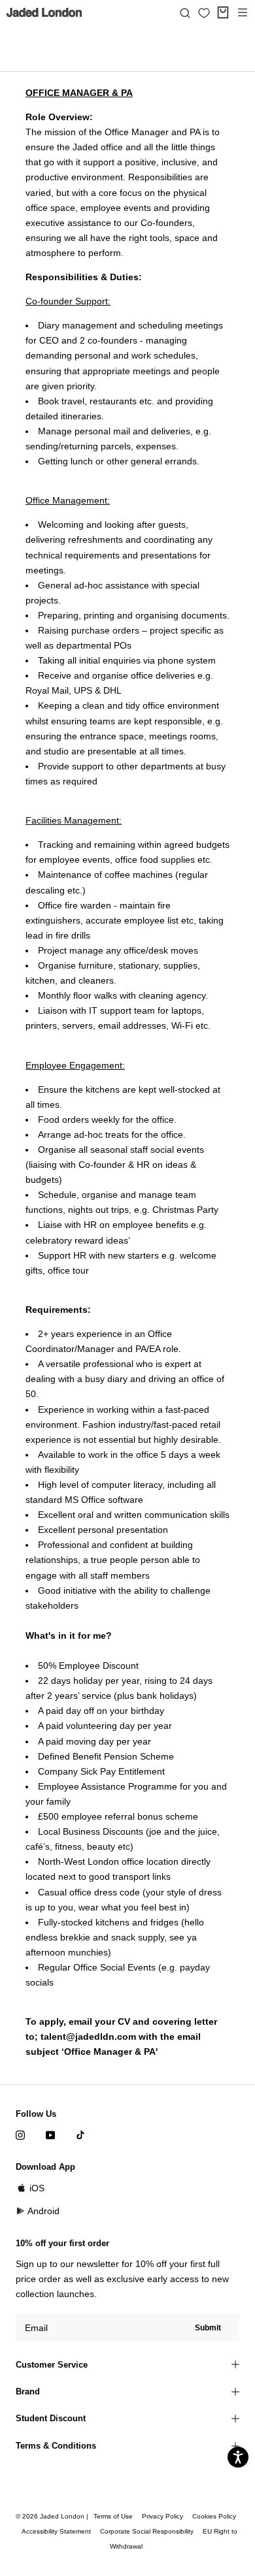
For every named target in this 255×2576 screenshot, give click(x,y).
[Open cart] (223, 12)
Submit (208, 2328)
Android (43, 2211)
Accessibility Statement (56, 2531)
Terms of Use (113, 2516)
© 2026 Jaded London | (53, 2516)
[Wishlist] (204, 13)
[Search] (185, 12)
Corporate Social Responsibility (147, 2531)
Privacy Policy (162, 2516)
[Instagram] (20, 2135)
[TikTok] (80, 2135)
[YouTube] (50, 2135)
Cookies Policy (214, 2516)
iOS (37, 2188)
